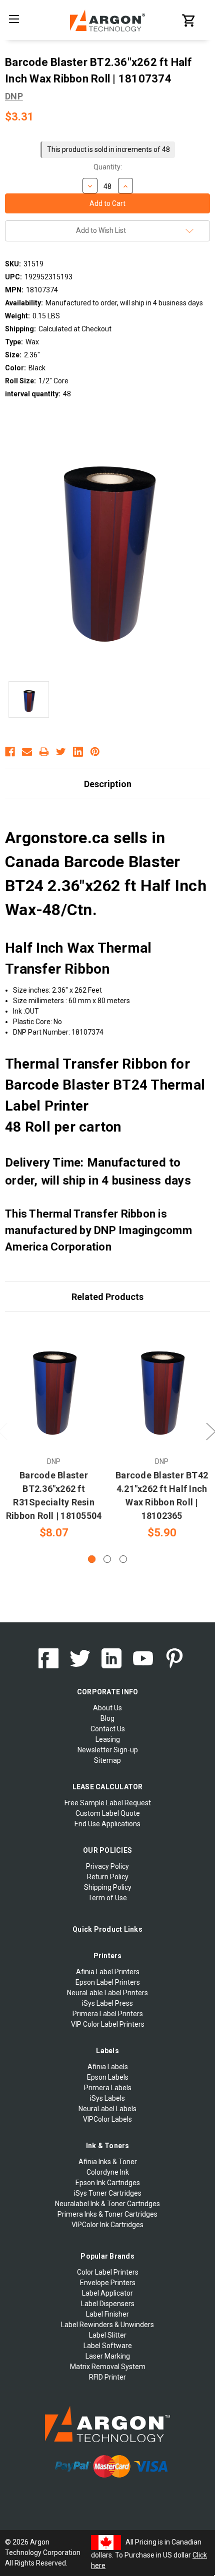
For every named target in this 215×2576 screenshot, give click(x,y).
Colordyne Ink (108, 2172)
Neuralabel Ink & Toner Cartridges (107, 2204)
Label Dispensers (108, 2304)
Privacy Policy (107, 1866)
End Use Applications (107, 1824)
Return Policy (108, 1877)
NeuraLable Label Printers (107, 1993)
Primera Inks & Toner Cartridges (107, 2214)
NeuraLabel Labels (107, 2109)
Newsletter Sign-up (108, 1750)
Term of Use (107, 1898)
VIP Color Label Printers (108, 2024)
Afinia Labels (108, 2067)
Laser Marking (108, 2356)
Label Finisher (107, 2314)
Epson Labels (108, 2077)
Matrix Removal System (108, 2367)
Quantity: (108, 167)
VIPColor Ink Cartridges (107, 2225)
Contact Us (108, 1729)
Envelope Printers (108, 2283)
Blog (107, 1718)
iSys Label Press (107, 2003)
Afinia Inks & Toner (108, 2162)
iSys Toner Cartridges (108, 2193)
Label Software (108, 2346)
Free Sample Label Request (108, 1803)
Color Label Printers (108, 2272)
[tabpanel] (54, 1432)
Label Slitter (108, 2335)
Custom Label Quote (108, 1813)
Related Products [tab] (107, 1297)
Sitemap (107, 1760)
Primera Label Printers (108, 2014)
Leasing (108, 1739)
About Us (107, 1708)
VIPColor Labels (107, 2119)
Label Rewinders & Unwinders (107, 2325)
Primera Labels (108, 2088)
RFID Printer (107, 2377)
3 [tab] (123, 1559)
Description (108, 784)
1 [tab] (92, 1559)
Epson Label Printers (108, 1982)
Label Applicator (107, 2293)
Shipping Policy (108, 1887)
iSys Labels (107, 2098)
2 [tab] (107, 1559)
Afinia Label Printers (108, 1972)
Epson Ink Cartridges (108, 2183)
